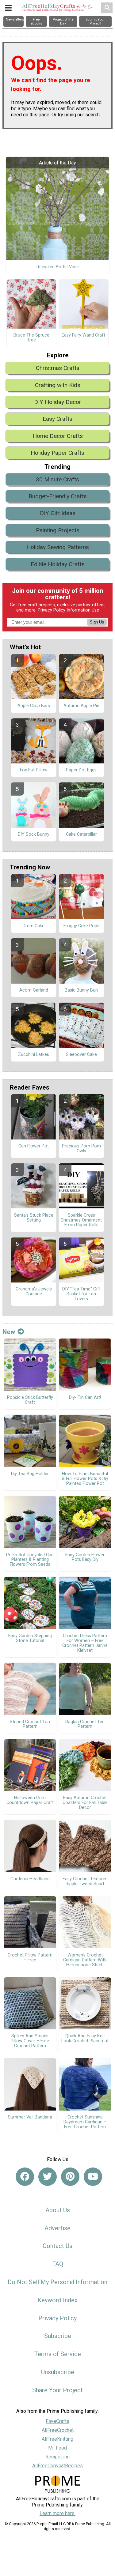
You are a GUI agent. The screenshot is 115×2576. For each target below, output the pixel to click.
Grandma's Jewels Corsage (34, 1292)
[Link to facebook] (25, 2177)
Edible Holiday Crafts (58, 564)
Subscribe (58, 2336)
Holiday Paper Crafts (57, 453)
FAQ (58, 2264)
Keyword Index (57, 2300)
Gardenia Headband (30, 1879)
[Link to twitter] (48, 2177)
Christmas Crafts (58, 368)
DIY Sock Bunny (34, 834)
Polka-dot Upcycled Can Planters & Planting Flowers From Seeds (30, 1560)
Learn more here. (57, 2513)
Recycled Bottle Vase (58, 267)
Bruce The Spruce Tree (31, 338)
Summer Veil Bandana (30, 2117)
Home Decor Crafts (58, 436)
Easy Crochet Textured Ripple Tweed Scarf (85, 1881)
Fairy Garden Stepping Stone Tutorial (30, 1638)
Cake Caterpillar (81, 834)
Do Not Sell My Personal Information (57, 2282)
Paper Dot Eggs (81, 770)
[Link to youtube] (93, 2177)
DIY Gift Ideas (58, 513)
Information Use (83, 610)
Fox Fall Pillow (34, 770)
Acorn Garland (34, 990)
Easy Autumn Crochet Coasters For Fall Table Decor (85, 1803)
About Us (58, 2210)
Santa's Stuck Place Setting (34, 1218)
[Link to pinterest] (70, 2177)
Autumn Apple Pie (81, 706)
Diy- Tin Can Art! (85, 1398)
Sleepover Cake (81, 1055)
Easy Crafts (57, 419)
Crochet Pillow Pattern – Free (30, 1958)
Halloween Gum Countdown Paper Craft (30, 1800)
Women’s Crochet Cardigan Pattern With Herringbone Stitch (85, 1960)
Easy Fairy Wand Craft (83, 335)
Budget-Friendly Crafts (58, 496)
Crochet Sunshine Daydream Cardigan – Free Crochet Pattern (85, 2122)
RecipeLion (57, 2457)
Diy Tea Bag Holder (30, 1474)
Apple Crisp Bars (34, 706)
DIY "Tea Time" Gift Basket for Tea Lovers (81, 1294)
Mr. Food (57, 2448)
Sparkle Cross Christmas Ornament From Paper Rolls (81, 1220)
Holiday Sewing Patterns (58, 547)
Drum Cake (34, 926)
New (9, 1332)
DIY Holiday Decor (58, 402)
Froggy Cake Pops (81, 926)
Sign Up (97, 622)
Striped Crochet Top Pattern (30, 1724)
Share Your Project (57, 2390)
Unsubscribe (58, 2372)
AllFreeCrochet (58, 2430)
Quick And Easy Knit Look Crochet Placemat (85, 2039)
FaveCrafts (57, 2421)
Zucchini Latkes (34, 1055)
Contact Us (57, 2246)
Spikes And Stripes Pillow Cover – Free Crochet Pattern (30, 2041)
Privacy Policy (52, 610)
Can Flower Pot (34, 1146)
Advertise (57, 2228)
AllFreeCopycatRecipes (57, 2466)
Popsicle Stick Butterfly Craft (30, 1400)
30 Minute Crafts (57, 479)
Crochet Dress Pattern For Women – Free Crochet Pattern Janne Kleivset (85, 1643)
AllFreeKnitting (57, 2439)
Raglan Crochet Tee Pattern (85, 1724)
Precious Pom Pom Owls (81, 1149)
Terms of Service (58, 2354)
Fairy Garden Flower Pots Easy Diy (85, 1557)
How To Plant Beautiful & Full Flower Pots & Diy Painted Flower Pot (85, 1479)
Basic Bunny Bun (81, 990)
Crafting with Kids (58, 385)
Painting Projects (58, 530)
